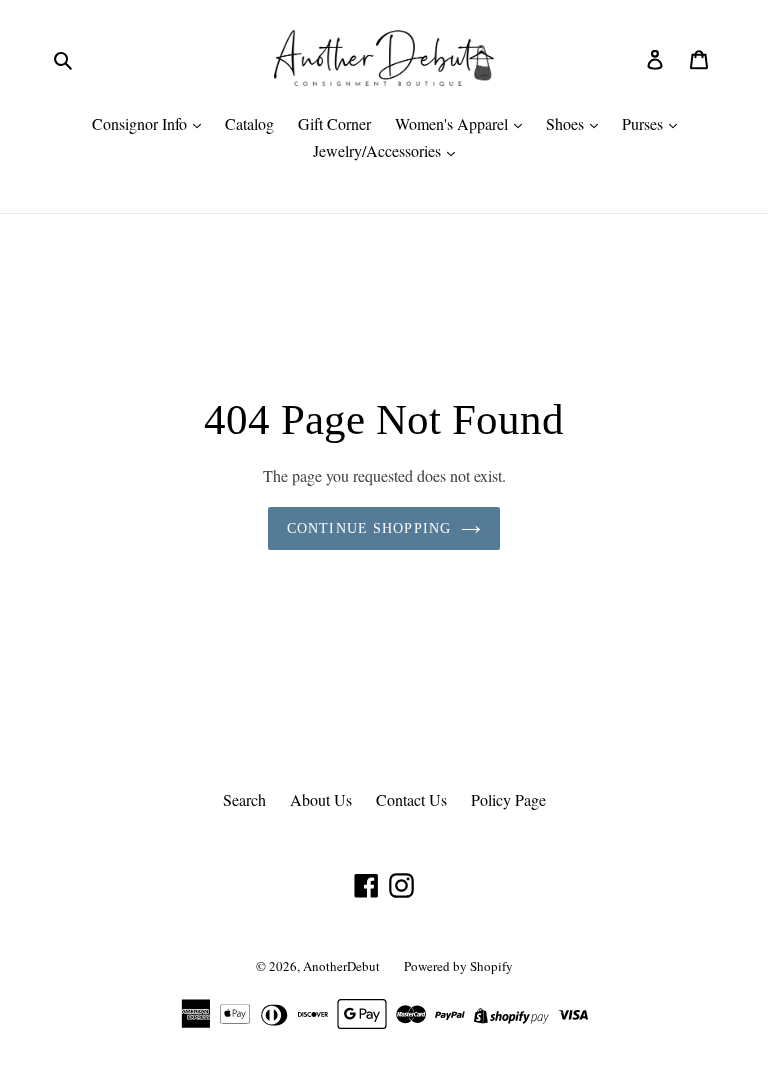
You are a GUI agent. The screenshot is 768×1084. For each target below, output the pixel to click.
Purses (644, 123)
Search (244, 799)
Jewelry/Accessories (379, 150)
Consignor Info (141, 123)
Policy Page (508, 799)
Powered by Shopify (458, 966)
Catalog (249, 123)
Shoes (567, 123)
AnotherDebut (341, 966)
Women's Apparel (453, 123)
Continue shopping (369, 528)
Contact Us (411, 799)
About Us (321, 799)
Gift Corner (334, 123)
